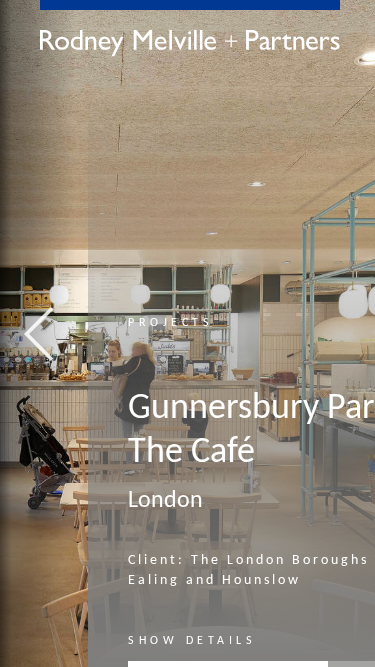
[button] (37, 333)
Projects (170, 323)
